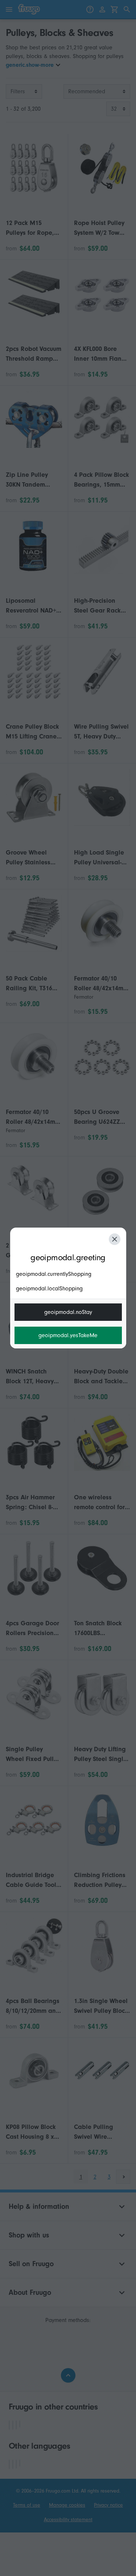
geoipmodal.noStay (68, 1312)
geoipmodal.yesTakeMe (68, 1335)
